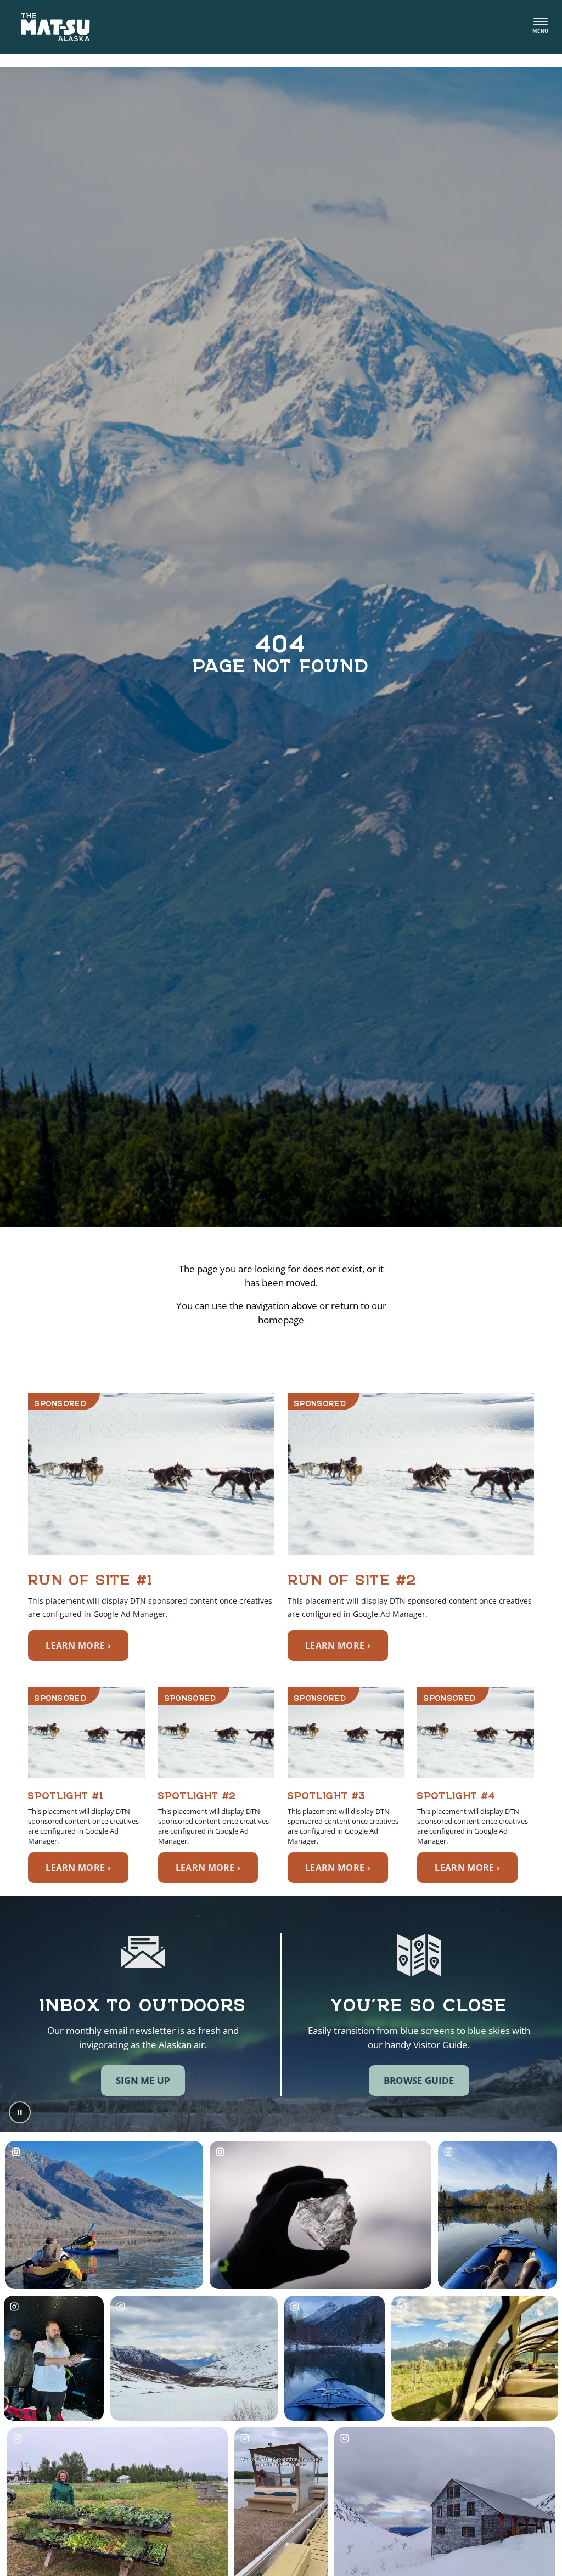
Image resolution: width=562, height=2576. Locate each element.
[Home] (55, 27)
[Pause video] (20, 2112)
